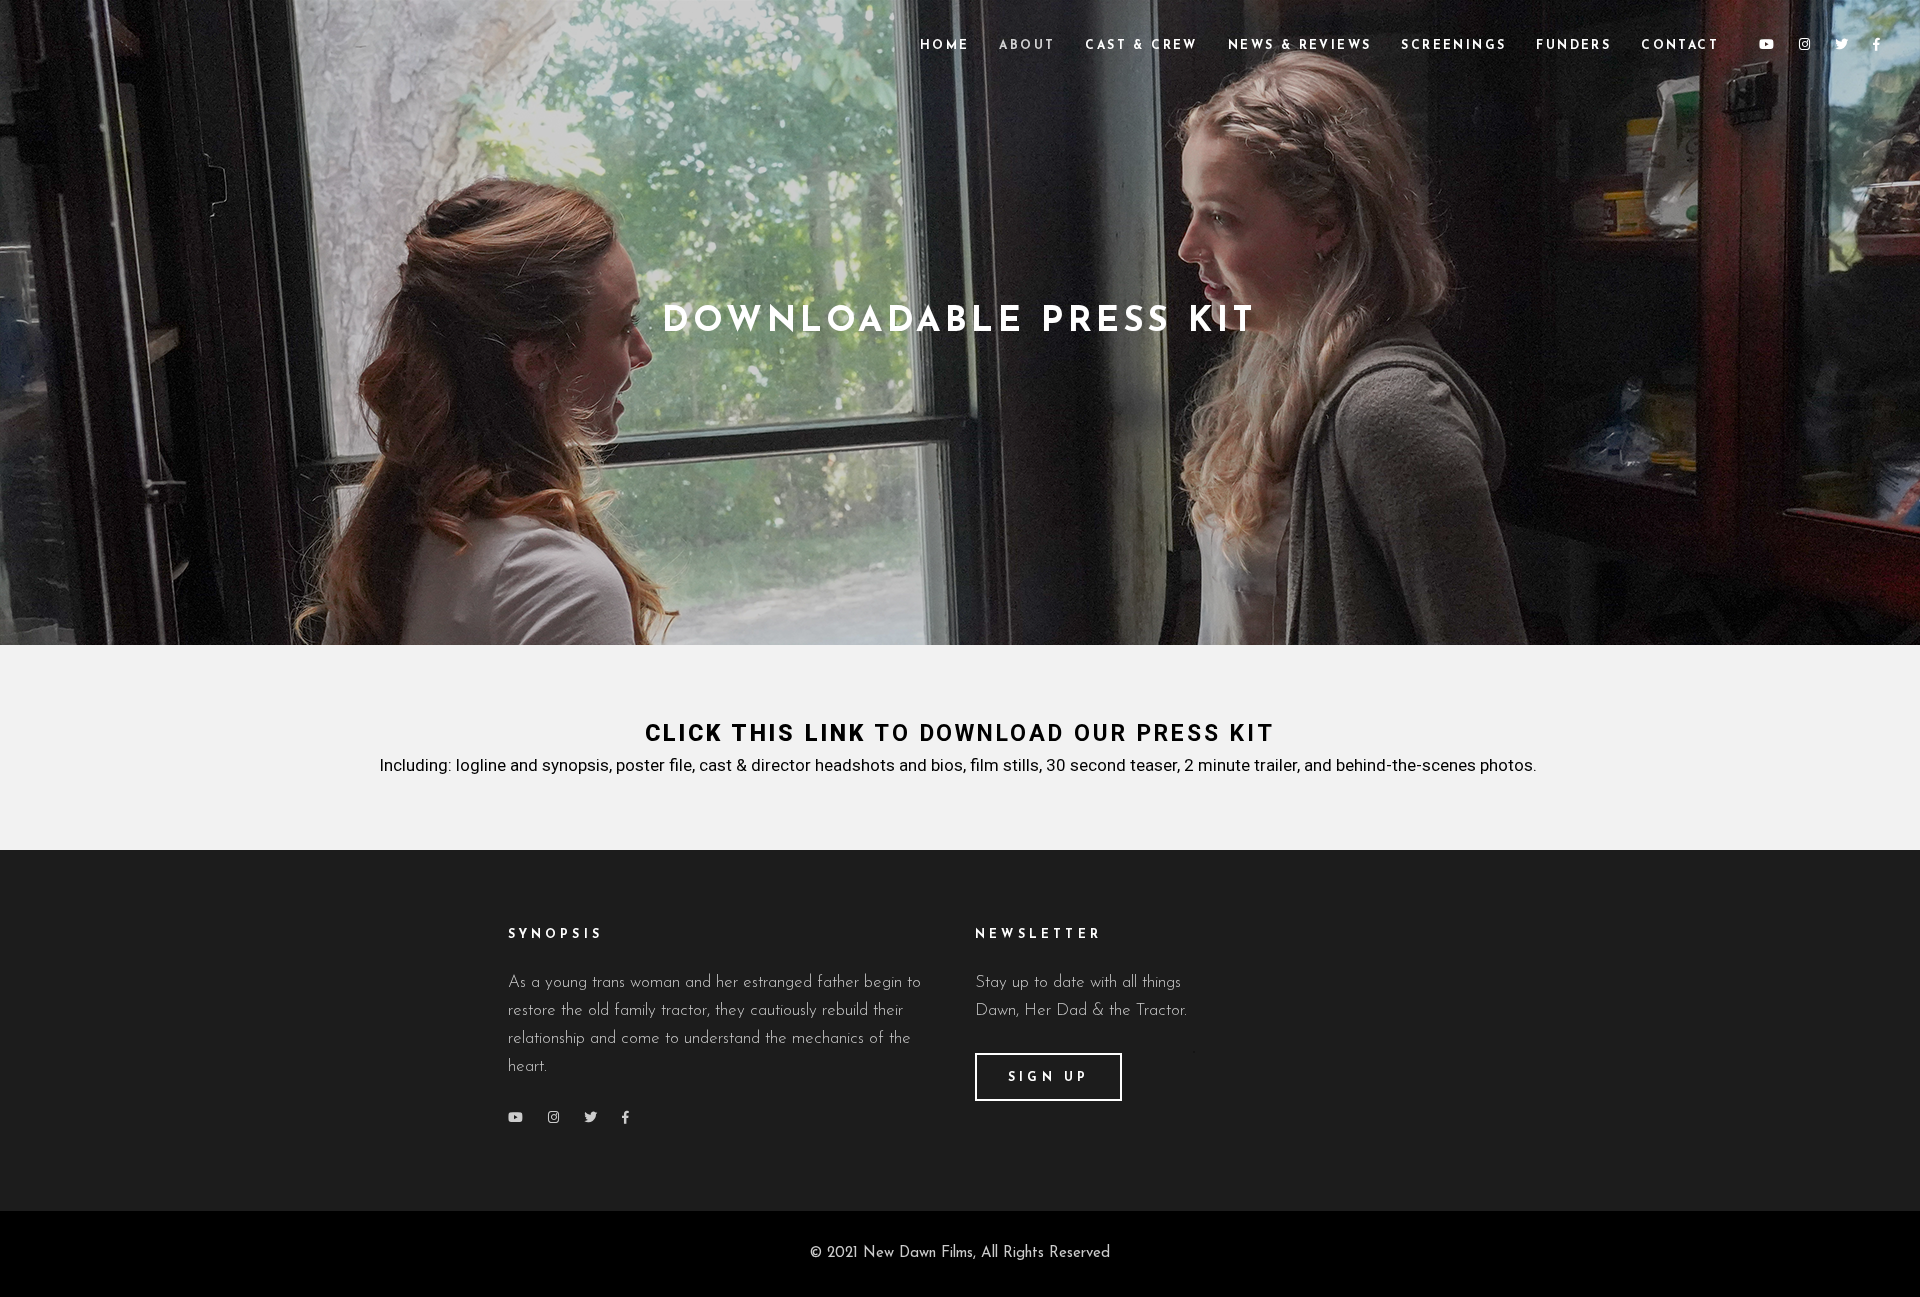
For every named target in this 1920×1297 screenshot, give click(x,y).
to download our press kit (960, 733)
